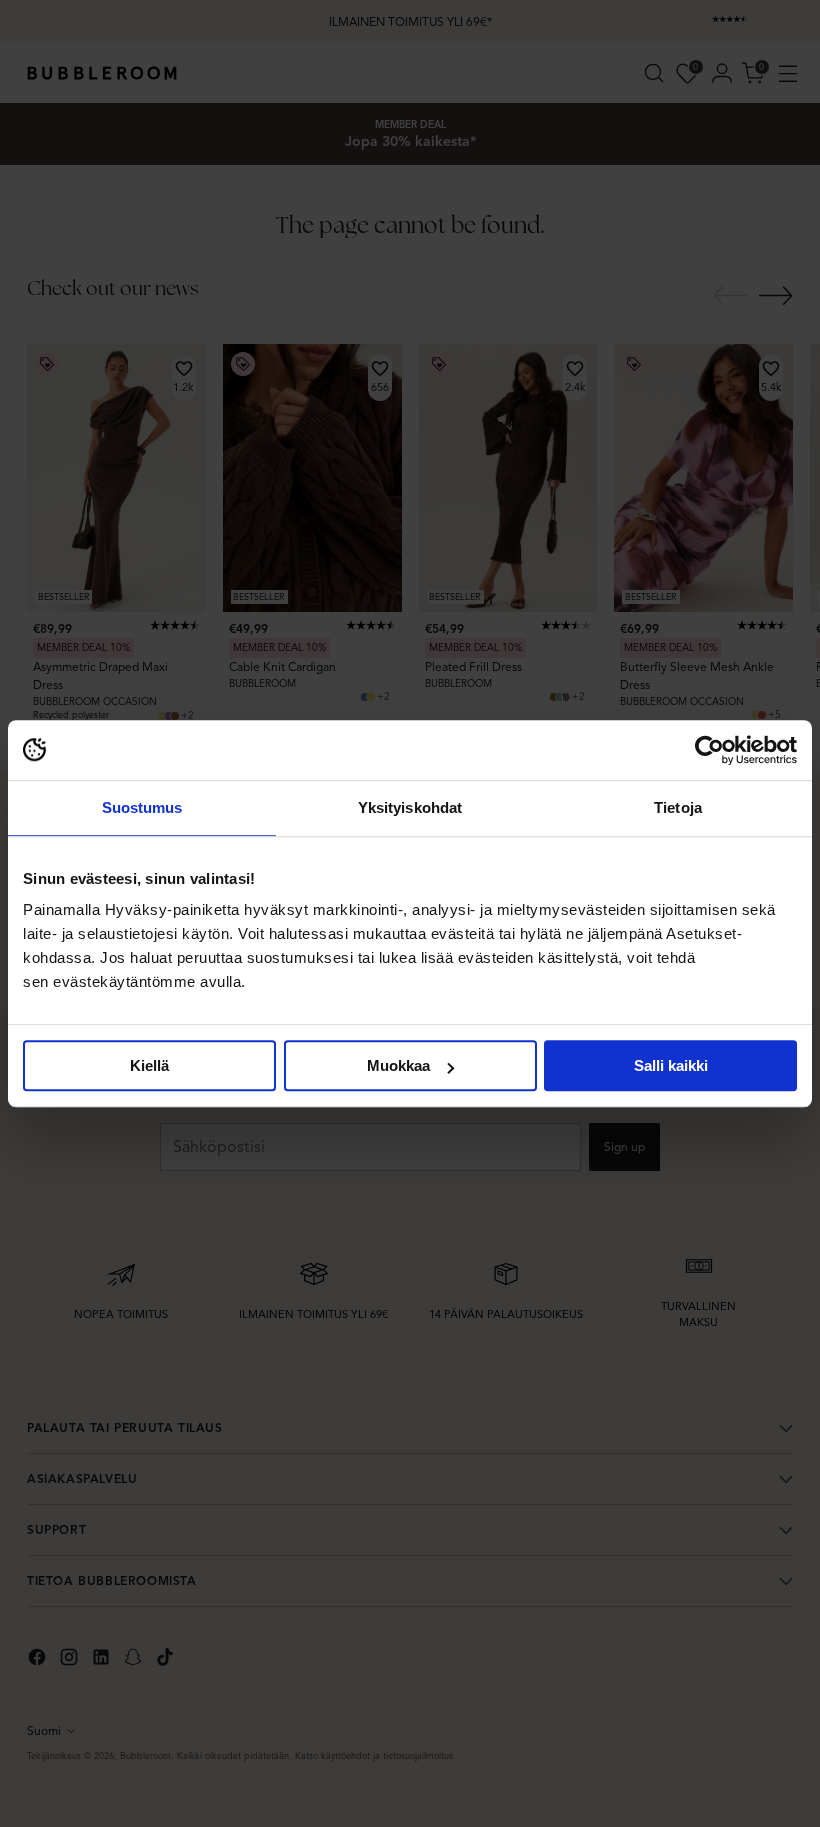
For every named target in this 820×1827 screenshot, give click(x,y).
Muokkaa (398, 1065)
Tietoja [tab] (678, 807)
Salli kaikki (671, 1065)
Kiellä (149, 1065)
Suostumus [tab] (142, 807)
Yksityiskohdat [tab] (410, 807)
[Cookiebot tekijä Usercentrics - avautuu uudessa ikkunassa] (709, 750)
